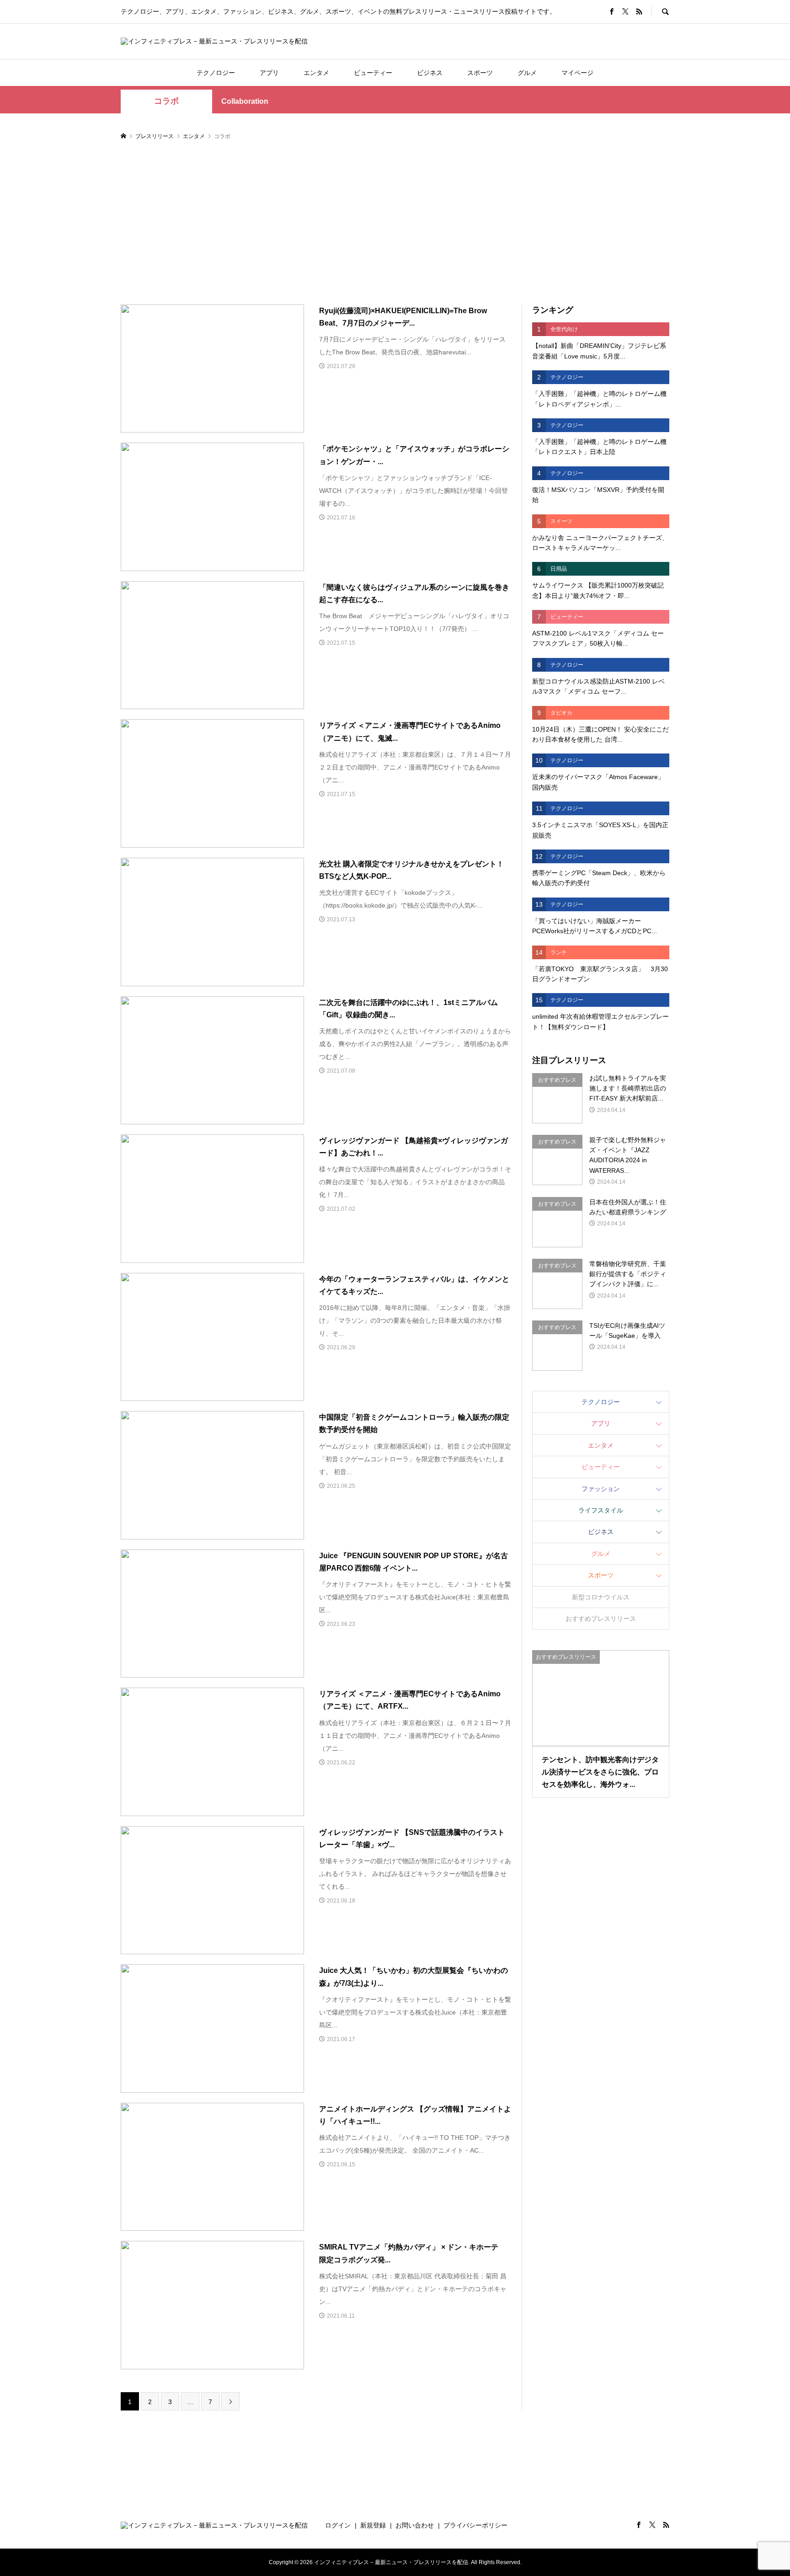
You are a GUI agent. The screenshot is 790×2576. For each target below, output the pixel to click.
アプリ (269, 73)
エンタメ (316, 73)
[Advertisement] (395, 223)
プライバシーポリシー (475, 2525)
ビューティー (373, 73)
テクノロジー (216, 73)
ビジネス (430, 73)
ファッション (601, 1489)
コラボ (166, 101)
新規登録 (373, 2525)
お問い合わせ (415, 2525)
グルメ (527, 73)
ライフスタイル (601, 1510)
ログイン (338, 2525)
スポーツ (480, 73)
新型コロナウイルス (601, 1597)
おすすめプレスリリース (601, 1619)
